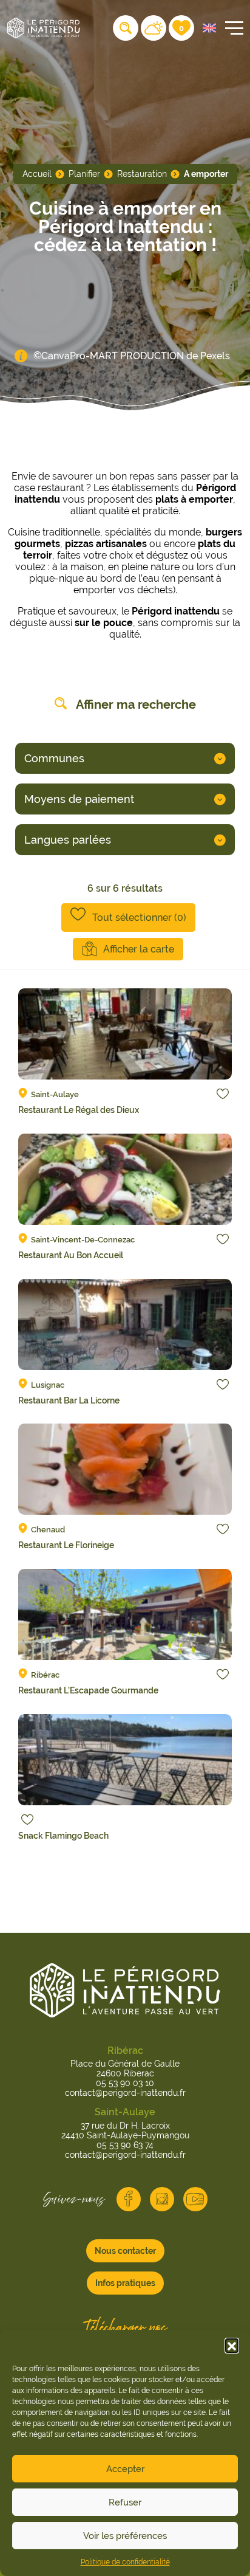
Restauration (142, 174)
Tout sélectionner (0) (139, 918)
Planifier (84, 174)
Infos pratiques (125, 2283)
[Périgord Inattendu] (44, 27)
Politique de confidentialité (125, 2562)
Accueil (37, 174)
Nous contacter (125, 2251)
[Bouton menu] (232, 28)
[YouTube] (195, 2199)
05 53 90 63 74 (125, 2145)
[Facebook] (129, 2199)
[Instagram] (162, 2199)
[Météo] (154, 28)
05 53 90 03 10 (125, 2083)
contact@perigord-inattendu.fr (125, 2093)
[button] (232, 2345)
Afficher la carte (139, 949)
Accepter (125, 2469)
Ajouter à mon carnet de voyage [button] (223, 1093)
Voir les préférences (125, 2536)
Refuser (125, 2502)
